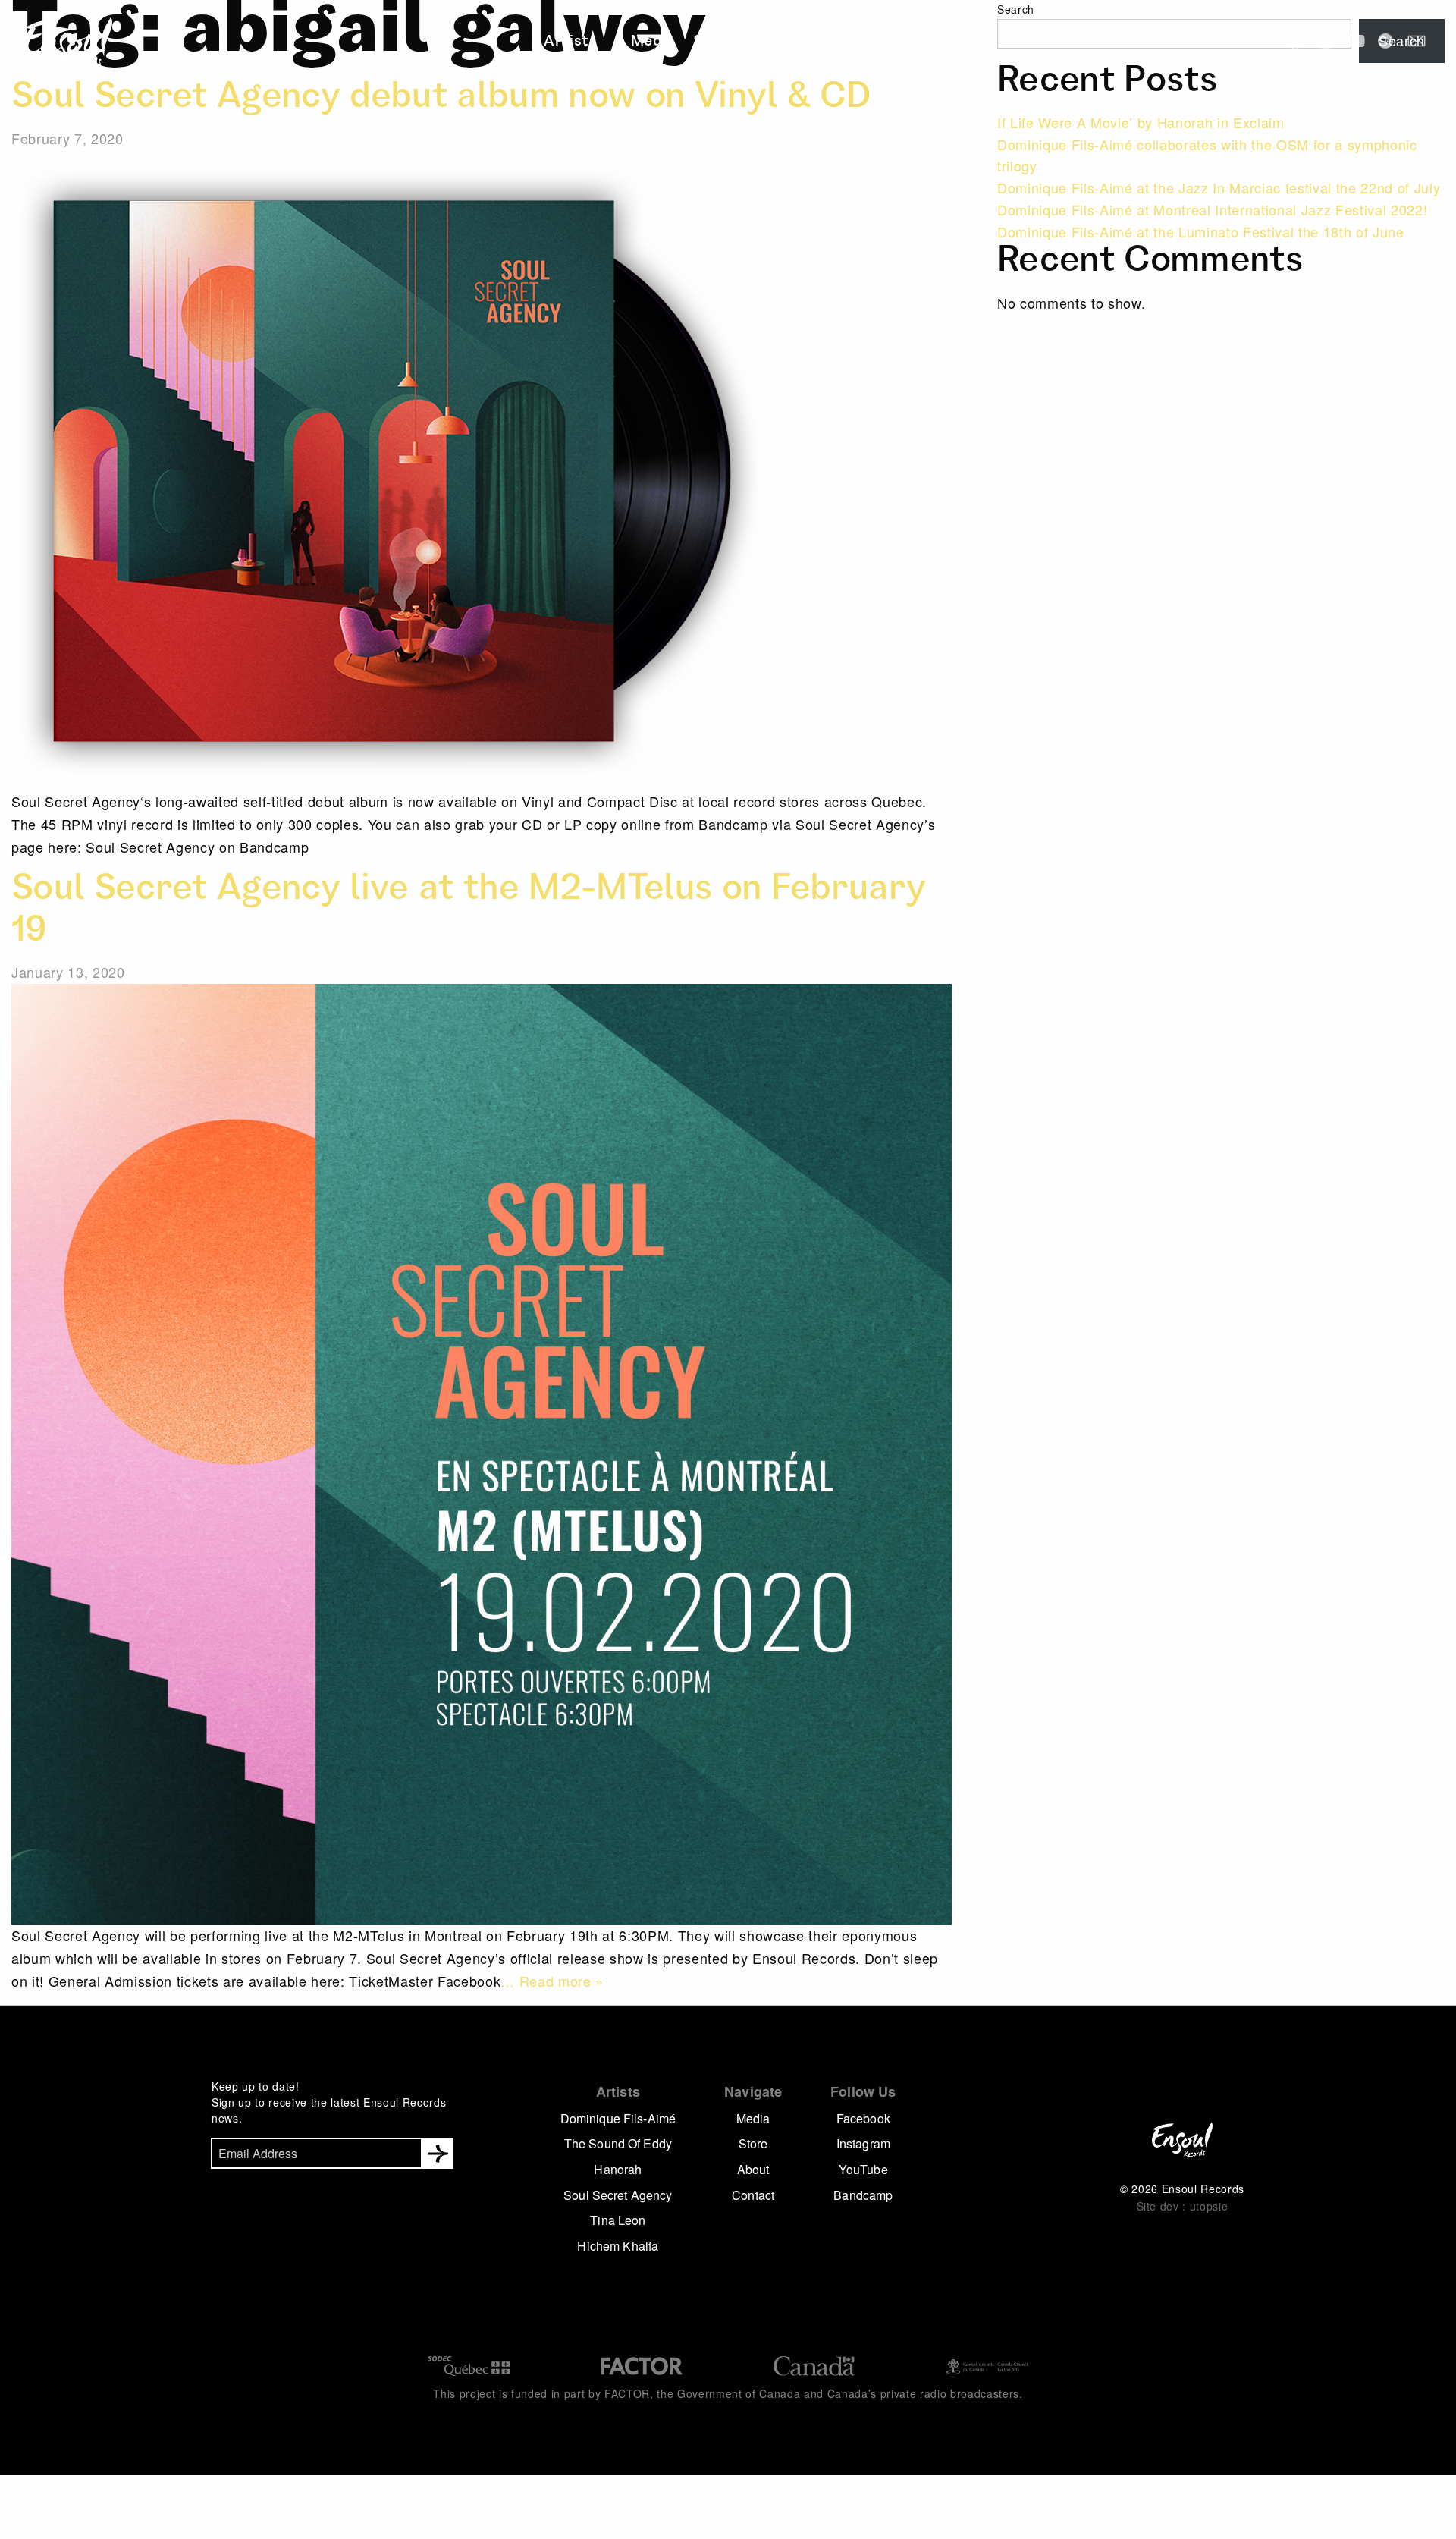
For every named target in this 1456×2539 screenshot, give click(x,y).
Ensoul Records (56, 42)
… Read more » (552, 1981)
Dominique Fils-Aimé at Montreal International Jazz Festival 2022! (1212, 209)
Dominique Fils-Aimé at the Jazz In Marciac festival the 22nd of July (1219, 187)
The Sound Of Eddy (618, 2143)
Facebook (863, 2118)
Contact (829, 42)
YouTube (863, 2169)
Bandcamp (863, 2195)
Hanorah (618, 2169)
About (767, 42)
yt (1356, 41)
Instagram (863, 2143)
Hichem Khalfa (618, 2246)
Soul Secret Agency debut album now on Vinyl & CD (441, 99)
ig (1326, 41)
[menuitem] (597, 42)
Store (714, 42)
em (1417, 41)
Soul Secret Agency (618, 2195)
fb (1295, 41)
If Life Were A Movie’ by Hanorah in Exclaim (1141, 122)
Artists (592, 42)
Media (659, 42)
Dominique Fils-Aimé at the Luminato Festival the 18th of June (1201, 231)
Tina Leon (618, 2220)
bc (1386, 41)
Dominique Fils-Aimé (618, 2118)
